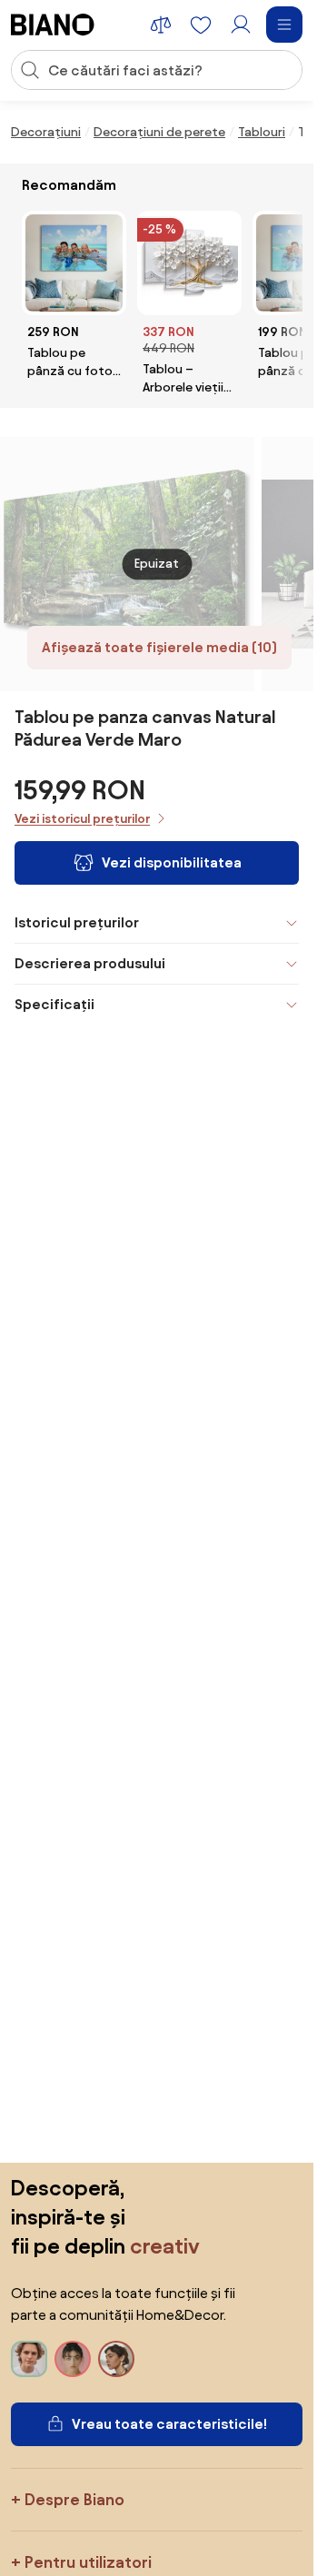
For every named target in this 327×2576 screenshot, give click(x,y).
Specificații (54, 1004)
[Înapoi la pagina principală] (53, 25)
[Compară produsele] (161, 25)
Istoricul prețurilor (77, 922)
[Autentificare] (241, 25)
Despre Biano (74, 2499)
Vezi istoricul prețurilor (82, 819)
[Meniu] (284, 25)
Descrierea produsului (90, 963)
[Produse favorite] (201, 25)
